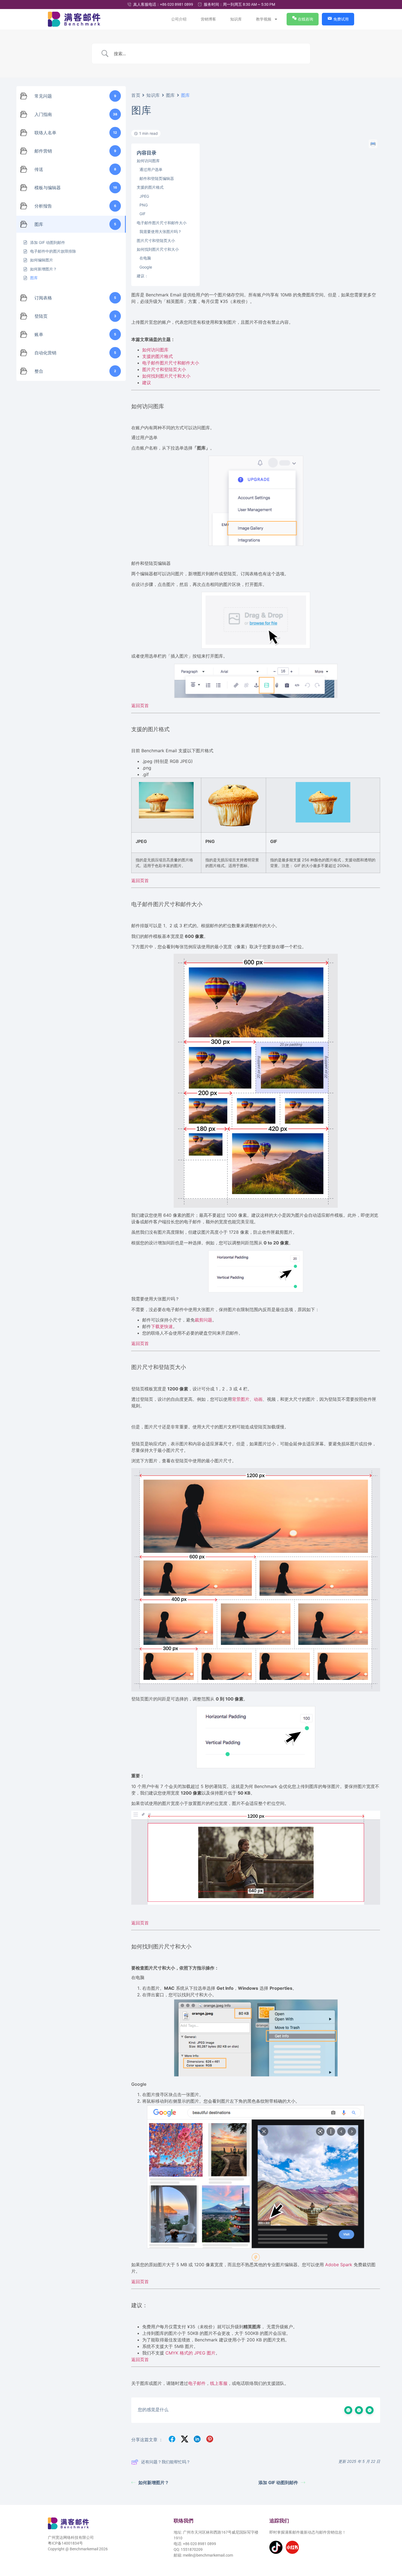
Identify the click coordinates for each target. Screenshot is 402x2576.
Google (146, 267)
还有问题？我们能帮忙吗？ (166, 2462)
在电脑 (145, 258)
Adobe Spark (339, 2265)
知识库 (236, 19)
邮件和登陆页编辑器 (157, 178)
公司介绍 (179, 19)
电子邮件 (197, 2383)
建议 (147, 383)
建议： (142, 276)
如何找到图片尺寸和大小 (158, 249)
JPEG (144, 196)
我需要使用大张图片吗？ (161, 231)
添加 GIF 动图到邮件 (278, 2482)
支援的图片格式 (150, 187)
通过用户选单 (151, 169)
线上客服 (219, 2383)
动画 (258, 1399)
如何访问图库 (148, 161)
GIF (142, 214)
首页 (136, 95)
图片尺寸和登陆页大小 (156, 240)
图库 (171, 95)
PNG (144, 205)
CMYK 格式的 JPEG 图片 (190, 2353)
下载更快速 (162, 1326)
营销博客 (209, 19)
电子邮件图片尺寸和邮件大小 (162, 223)
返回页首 (140, 705)
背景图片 (241, 1399)
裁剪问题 (203, 1320)
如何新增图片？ (154, 2482)
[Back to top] (390, 2547)
